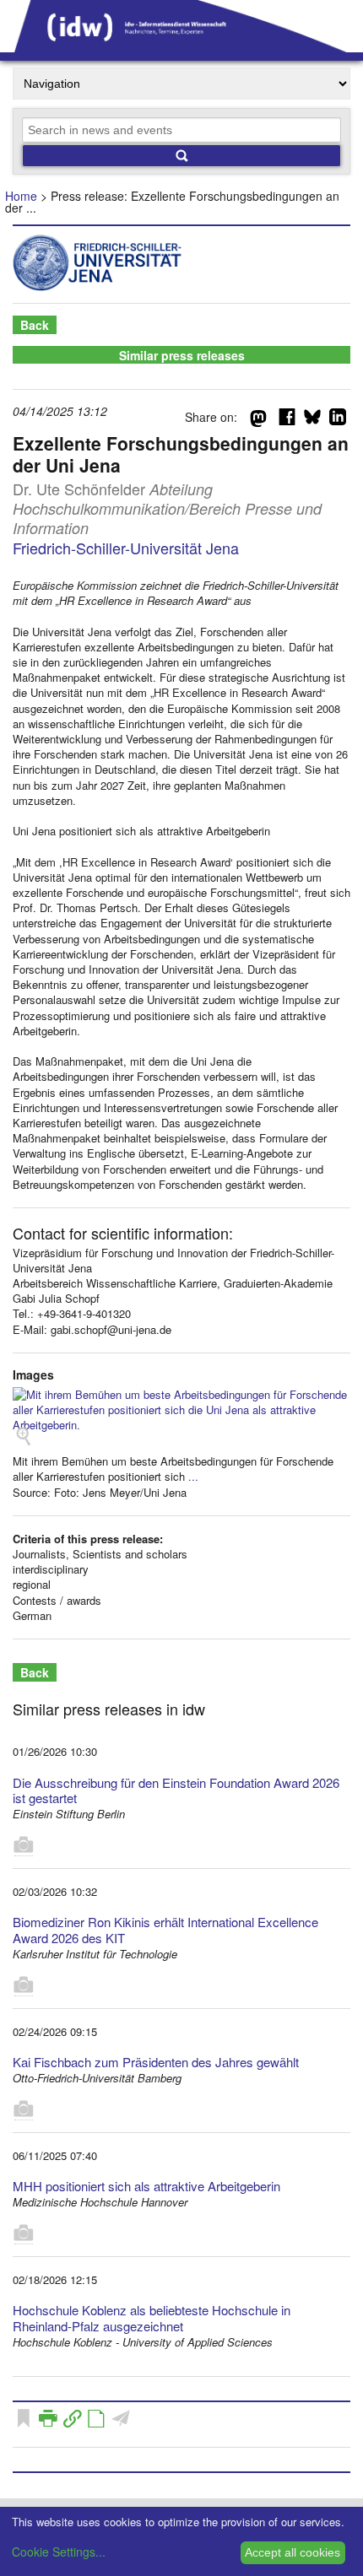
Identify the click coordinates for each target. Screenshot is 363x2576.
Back (35, 325)
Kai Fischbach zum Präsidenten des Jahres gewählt (156, 2062)
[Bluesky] (312, 420)
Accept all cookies (293, 2552)
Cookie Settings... (59, 2552)
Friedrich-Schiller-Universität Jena (126, 548)
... (193, 1476)
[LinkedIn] (338, 420)
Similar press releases (182, 355)
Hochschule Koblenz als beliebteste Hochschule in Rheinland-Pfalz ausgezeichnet (152, 2318)
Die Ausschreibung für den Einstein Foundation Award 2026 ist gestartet (176, 1790)
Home (21, 196)
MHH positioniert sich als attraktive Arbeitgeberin (146, 2186)
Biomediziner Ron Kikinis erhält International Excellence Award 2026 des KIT (165, 1930)
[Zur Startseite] (181, 46)
